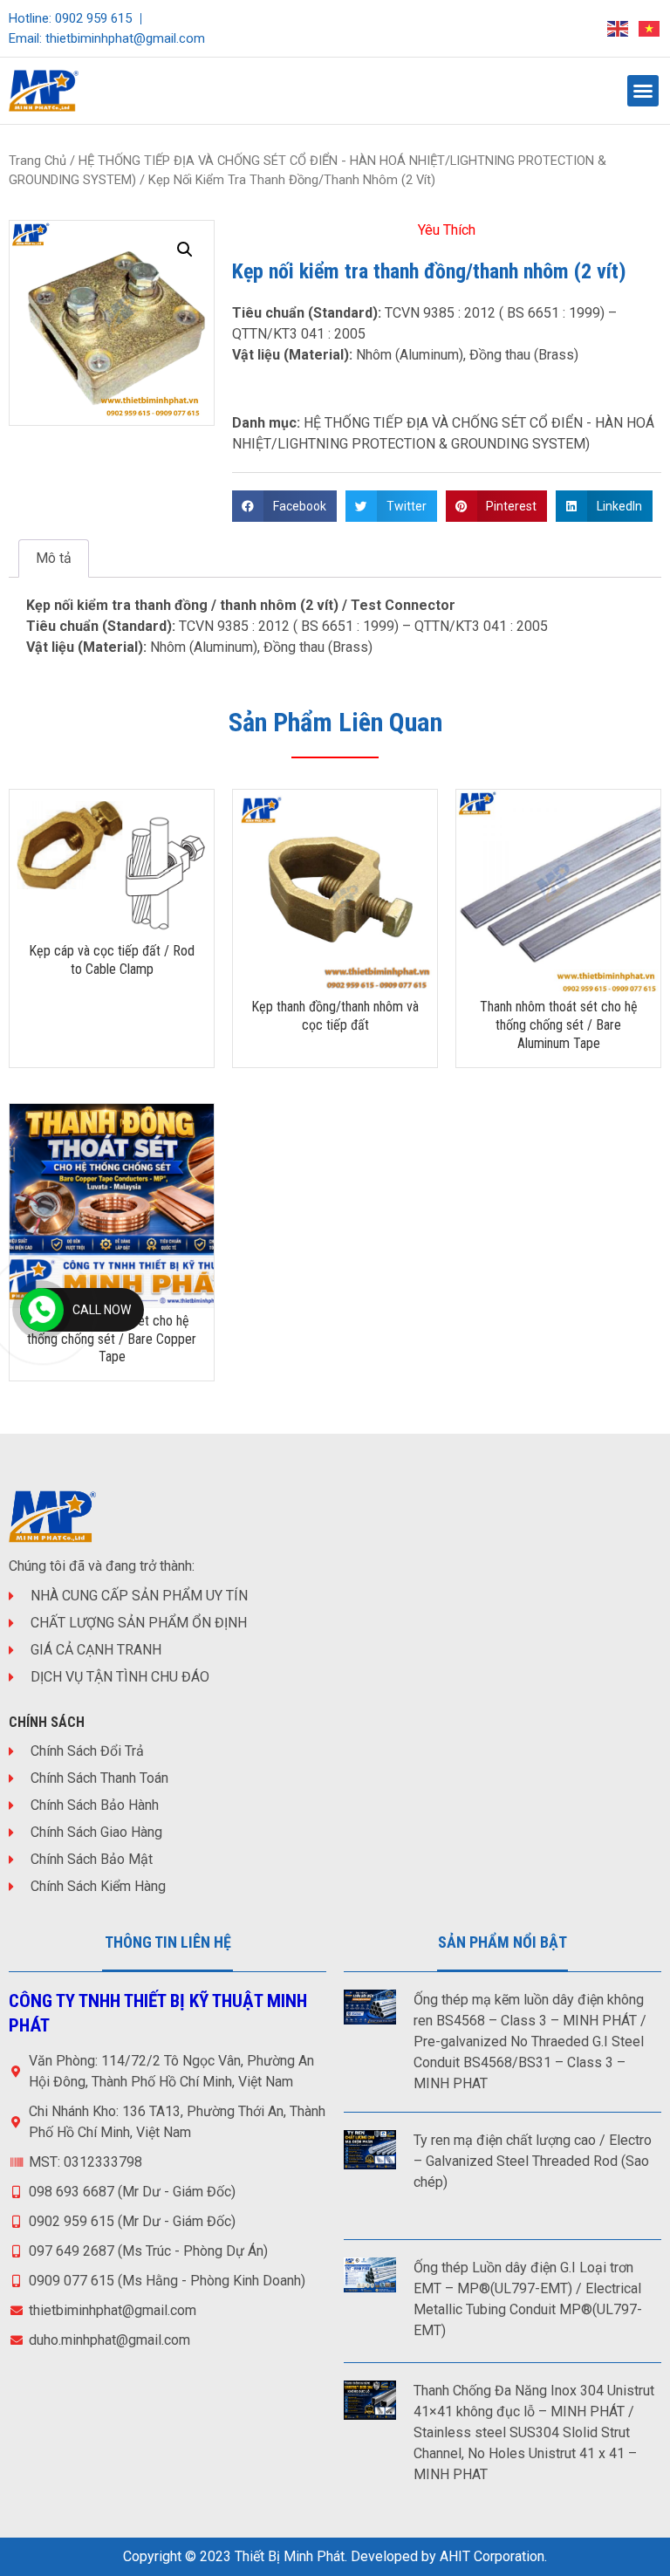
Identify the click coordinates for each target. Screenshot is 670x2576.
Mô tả (54, 558)
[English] (619, 28)
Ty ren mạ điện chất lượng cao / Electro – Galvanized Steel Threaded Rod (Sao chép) (533, 2161)
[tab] (54, 558)
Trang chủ (38, 161)
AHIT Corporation (492, 2556)
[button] (643, 91)
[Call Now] (42, 1310)
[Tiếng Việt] (650, 28)
